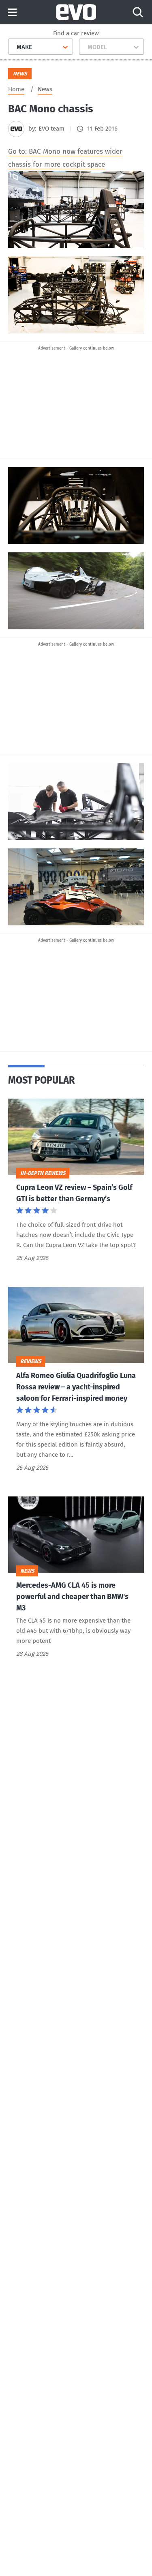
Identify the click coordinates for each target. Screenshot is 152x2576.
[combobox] (14, 47)
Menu (12, 13)
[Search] (138, 12)
